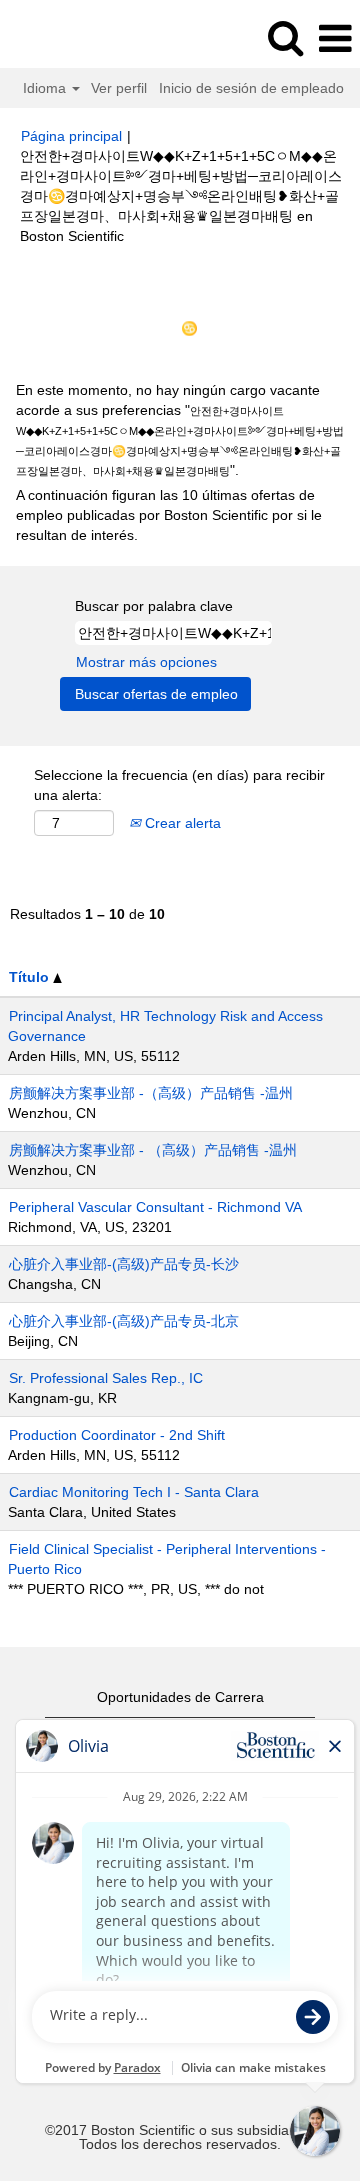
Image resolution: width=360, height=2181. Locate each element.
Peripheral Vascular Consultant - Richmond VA (155, 1207)
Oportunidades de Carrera (180, 1697)
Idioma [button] (46, 88)
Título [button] (31, 977)
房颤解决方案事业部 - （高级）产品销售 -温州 (153, 1150)
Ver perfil (119, 88)
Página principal (71, 136)
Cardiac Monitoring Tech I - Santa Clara (134, 1492)
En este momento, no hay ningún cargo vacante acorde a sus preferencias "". (180, 430)
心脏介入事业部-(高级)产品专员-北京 (124, 1321)
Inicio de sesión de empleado (251, 88)
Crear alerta (181, 823)
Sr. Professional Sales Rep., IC (106, 1378)
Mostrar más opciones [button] (146, 662)
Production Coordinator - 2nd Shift (117, 1435)
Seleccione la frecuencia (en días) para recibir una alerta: (179, 785)
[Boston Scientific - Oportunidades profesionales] (71, 38)
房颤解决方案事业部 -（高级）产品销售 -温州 (151, 1093)
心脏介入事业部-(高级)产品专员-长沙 (124, 1264)
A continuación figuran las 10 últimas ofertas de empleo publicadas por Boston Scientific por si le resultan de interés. (169, 515)
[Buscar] (285, 37)
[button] (335, 38)
